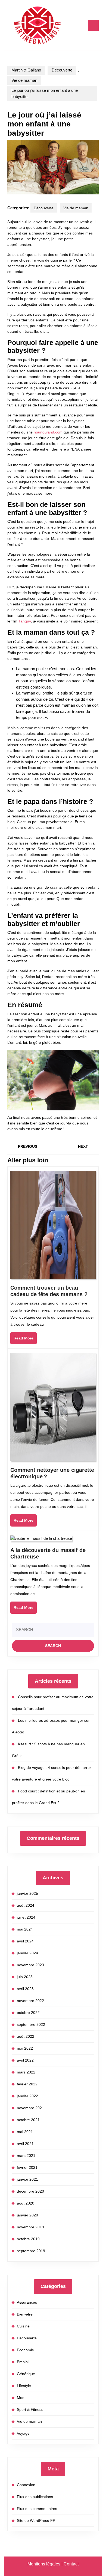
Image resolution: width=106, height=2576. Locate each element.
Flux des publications (35, 2497)
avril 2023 (25, 1989)
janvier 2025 (27, 1893)
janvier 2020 (27, 2215)
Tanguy (25, 621)
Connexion (26, 2485)
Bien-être (25, 2314)
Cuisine (23, 2326)
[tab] (93, 25)
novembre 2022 (30, 2001)
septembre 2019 (31, 2251)
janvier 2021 (27, 2179)
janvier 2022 (27, 2096)
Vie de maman (24, 80)
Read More (25, 1340)
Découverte (62, 70)
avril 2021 (25, 2144)
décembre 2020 (30, 2191)
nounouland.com (49, 432)
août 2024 (26, 1905)
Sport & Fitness (30, 2409)
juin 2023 (25, 1977)
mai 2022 (25, 2048)
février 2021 (27, 2167)
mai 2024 (25, 1929)
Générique (26, 2374)
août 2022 (26, 2036)
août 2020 (26, 2203)
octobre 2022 (28, 2013)
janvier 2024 (27, 1953)
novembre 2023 (30, 1965)
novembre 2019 (30, 2227)
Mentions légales (44, 2564)
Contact (71, 2564)
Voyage (23, 2433)
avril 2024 (25, 1941)
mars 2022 (26, 2072)
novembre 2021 (30, 2108)
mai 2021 (25, 2132)
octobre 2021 (28, 2120)
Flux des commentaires (37, 2509)
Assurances (27, 2302)
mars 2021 (26, 2156)
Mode (22, 2398)
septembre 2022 (31, 2024)
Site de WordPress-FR (36, 2520)
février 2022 (27, 2084)
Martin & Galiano (26, 70)
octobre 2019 (28, 2239)
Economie (25, 2350)
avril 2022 (25, 2060)
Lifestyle (24, 2386)
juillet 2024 (26, 1917)
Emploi (23, 2362)
